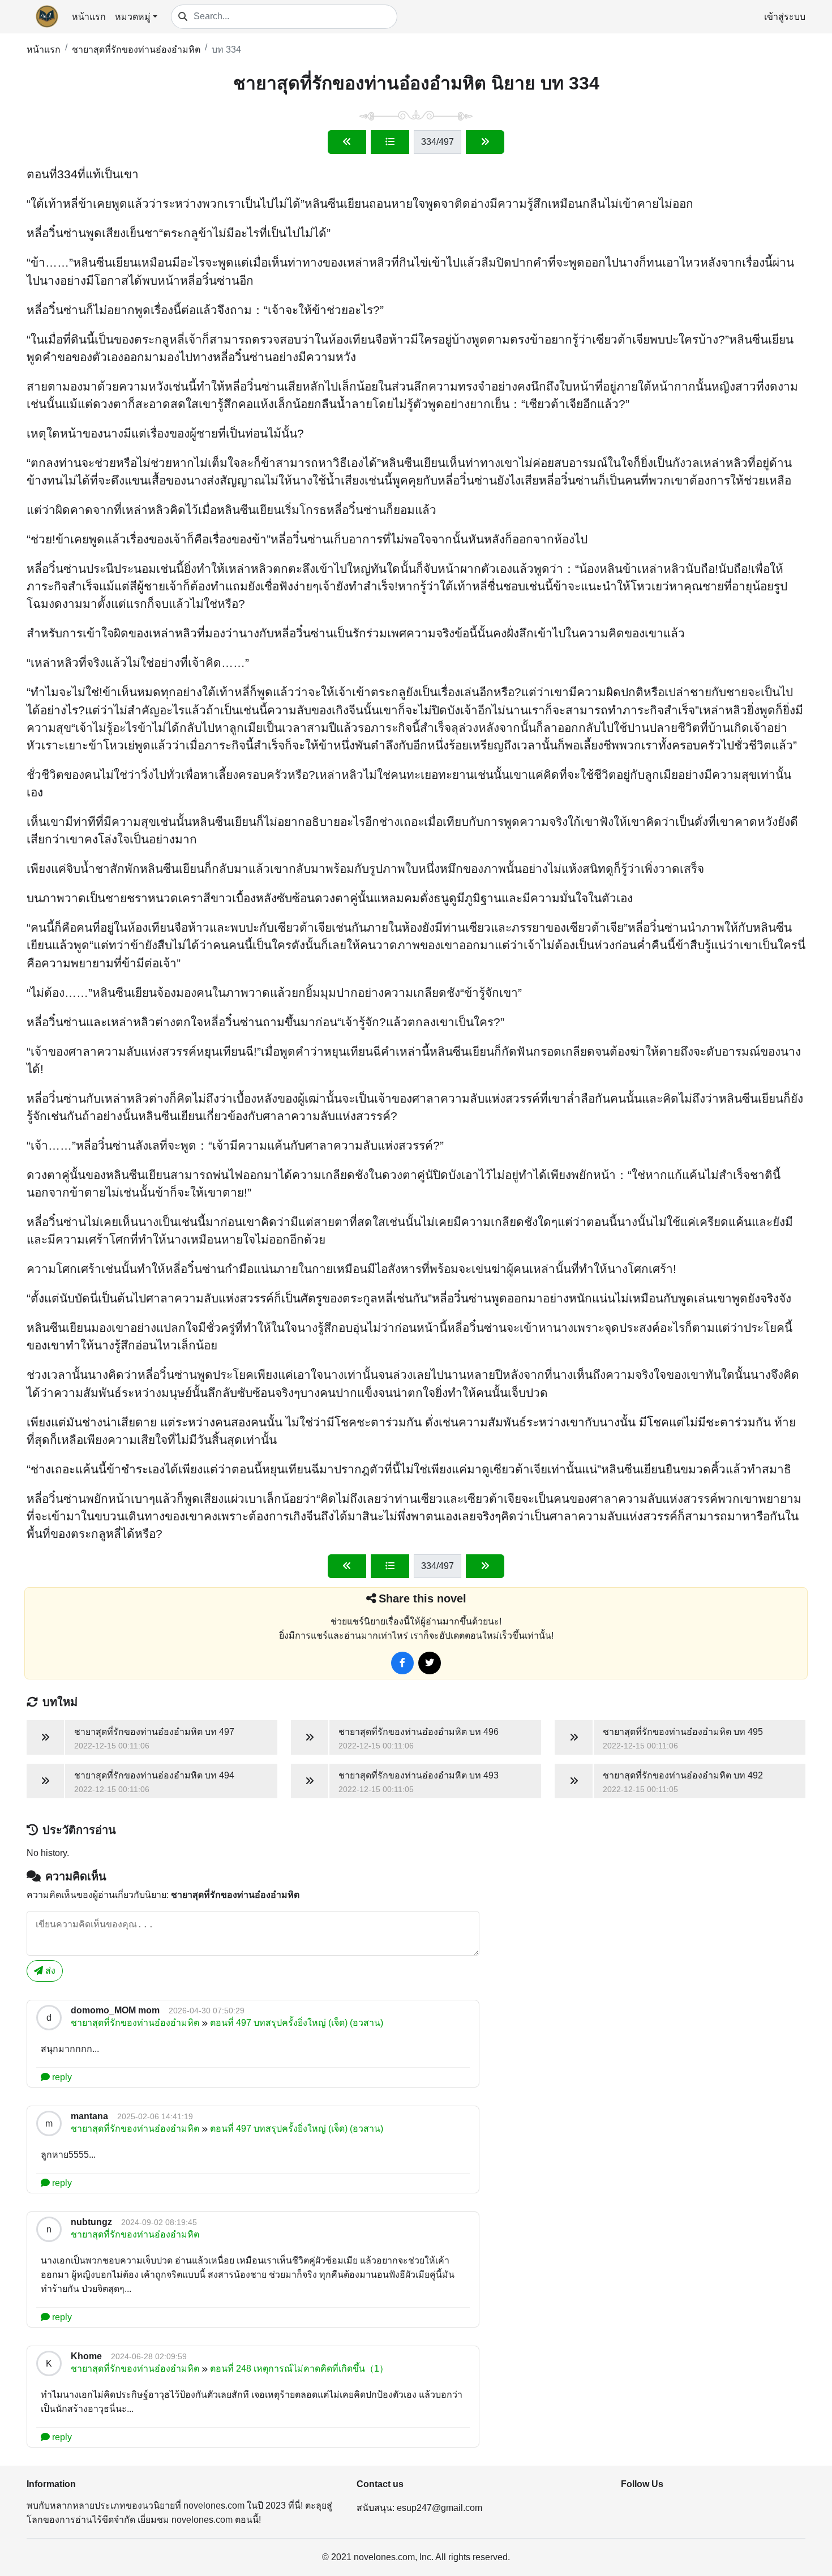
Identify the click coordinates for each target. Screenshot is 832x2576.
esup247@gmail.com (439, 2508)
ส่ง (49, 1971)
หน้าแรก (89, 17)
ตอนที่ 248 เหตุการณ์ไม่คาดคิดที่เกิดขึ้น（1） (299, 2369)
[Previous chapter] (347, 142)
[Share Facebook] (402, 1663)
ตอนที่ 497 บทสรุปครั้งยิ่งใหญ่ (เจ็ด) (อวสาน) (297, 2023)
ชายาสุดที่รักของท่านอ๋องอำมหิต (136, 50)
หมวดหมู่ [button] (133, 17)
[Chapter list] (390, 142)
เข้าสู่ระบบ (785, 17)
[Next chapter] (485, 142)
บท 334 (226, 50)
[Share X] (430, 1663)
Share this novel (423, 1598)
